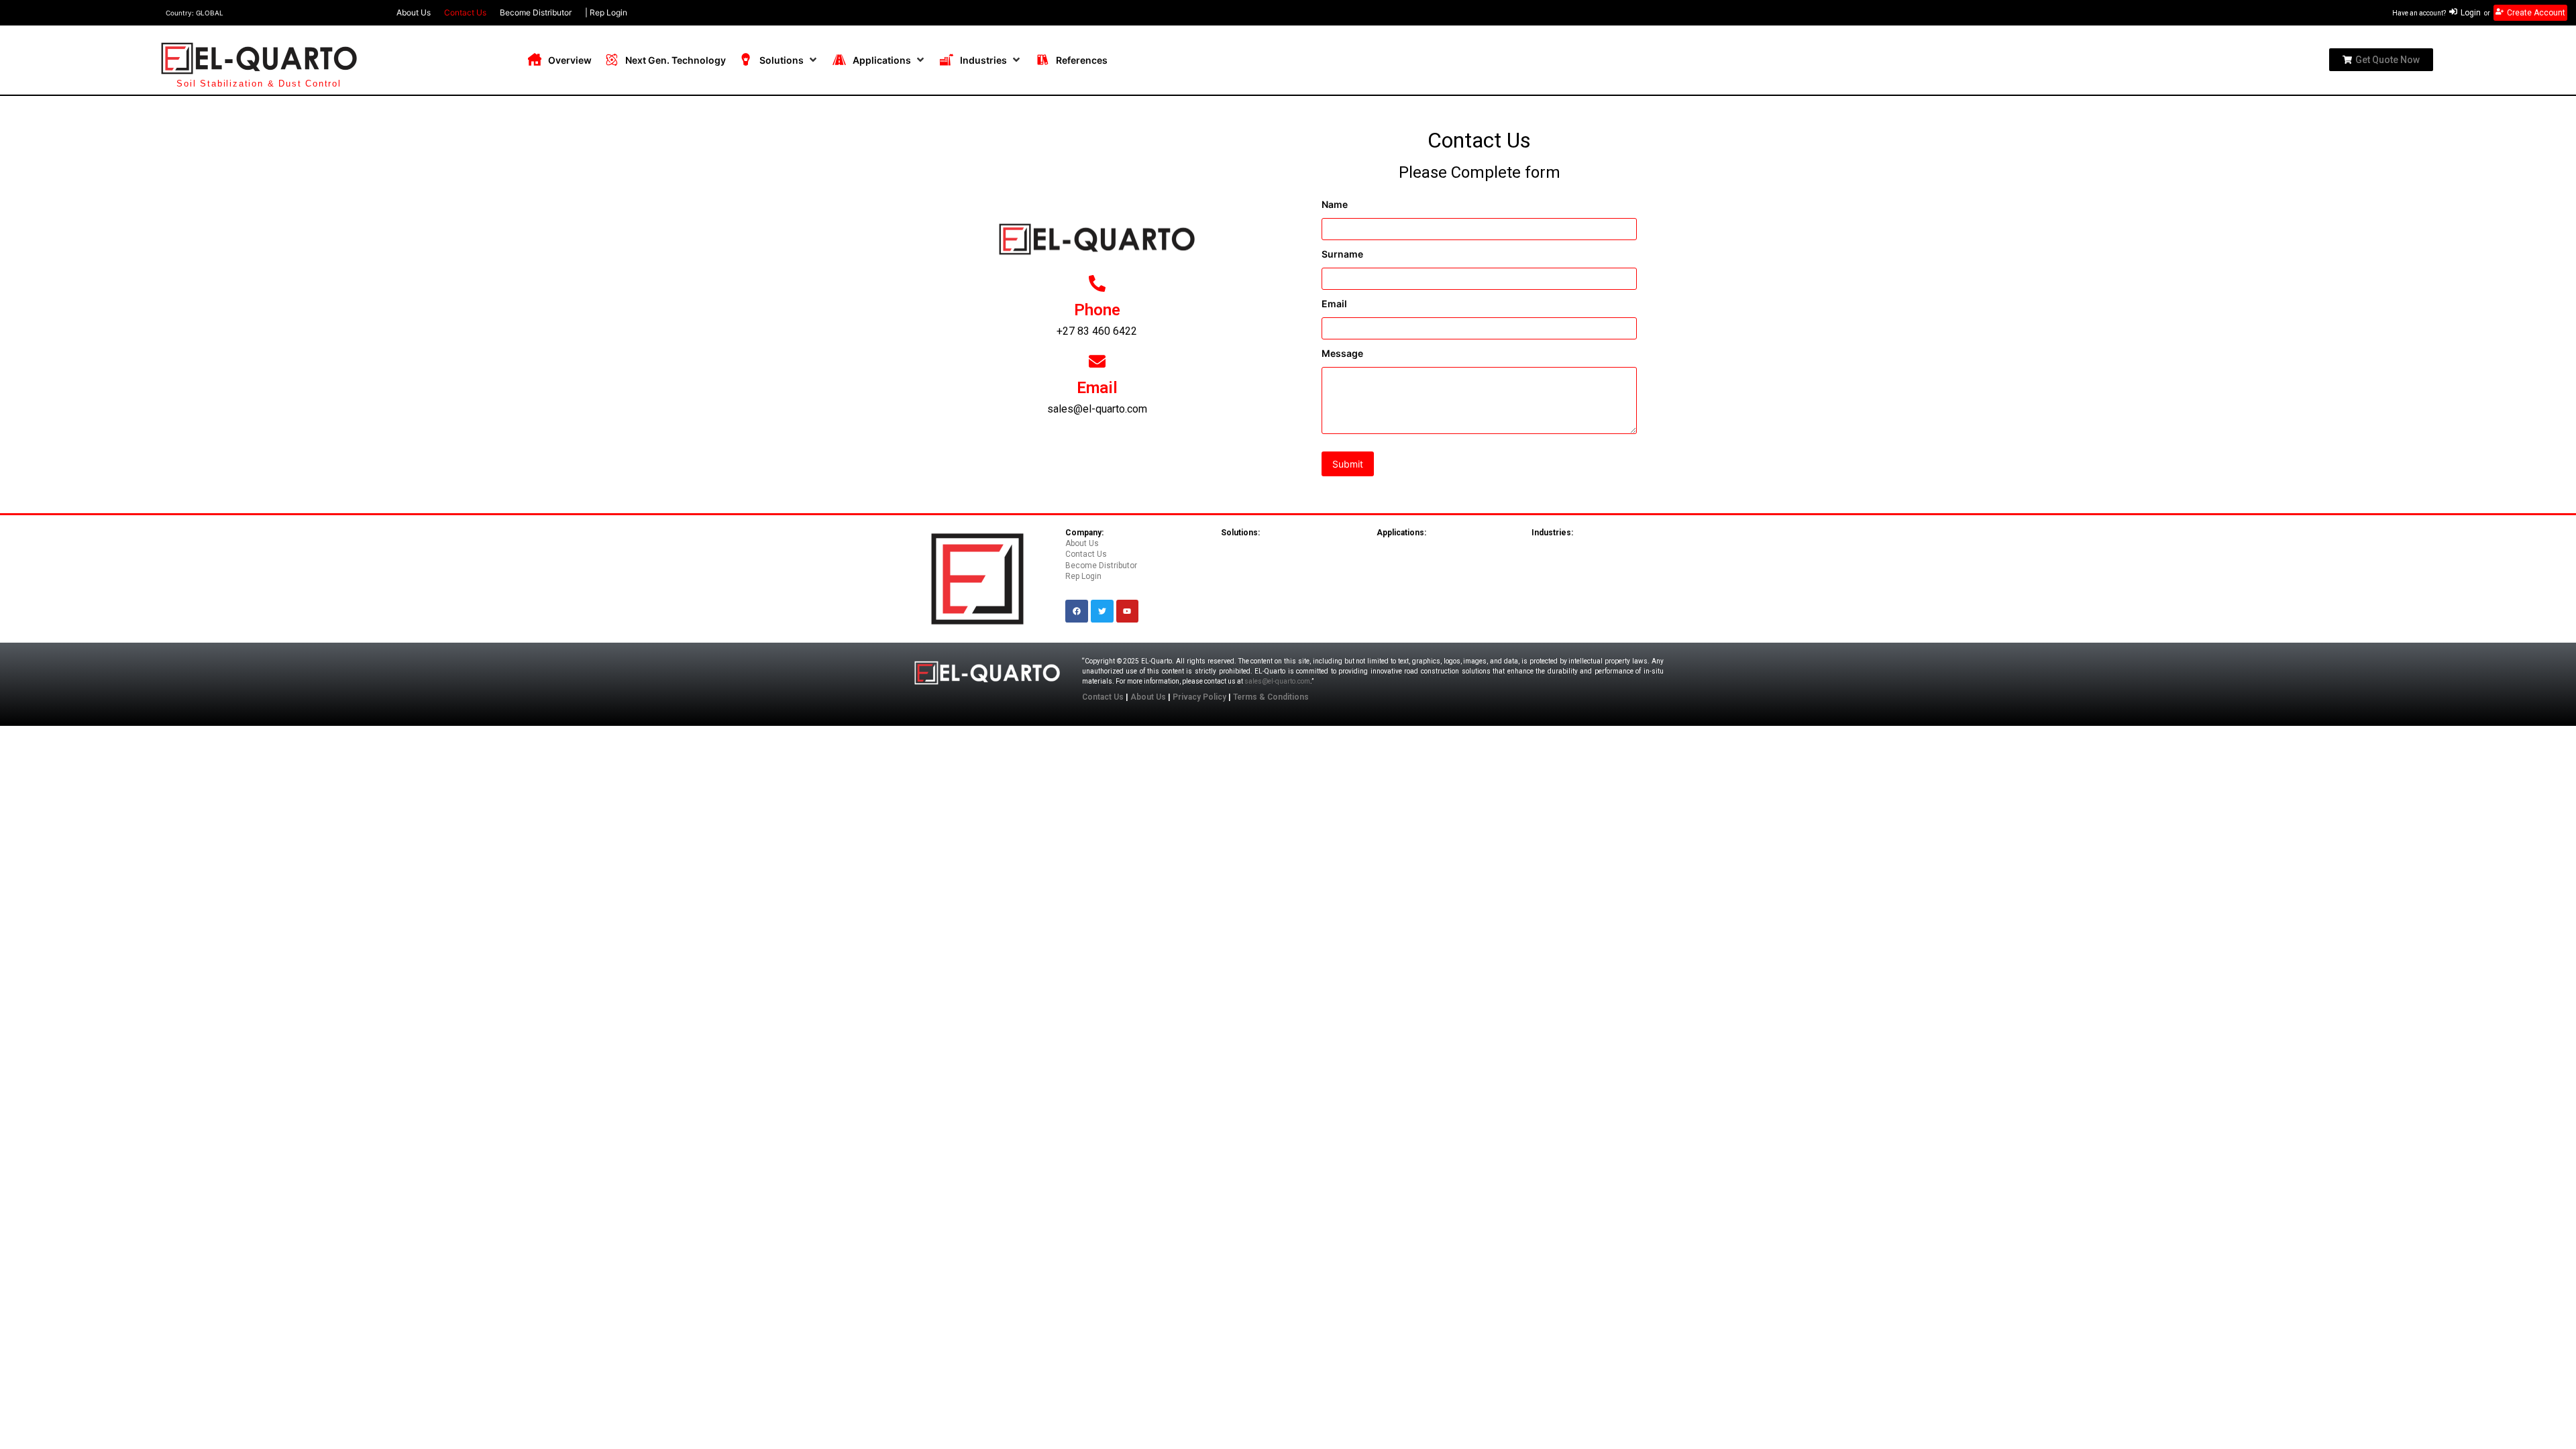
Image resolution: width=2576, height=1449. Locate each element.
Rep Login (1083, 576)
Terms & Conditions (1271, 697)
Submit (1348, 464)
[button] (779, 60)
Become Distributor (1101, 566)
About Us (1082, 543)
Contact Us (1086, 554)
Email (1097, 388)
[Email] (1097, 361)
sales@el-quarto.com (1277, 681)
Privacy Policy (1199, 697)
